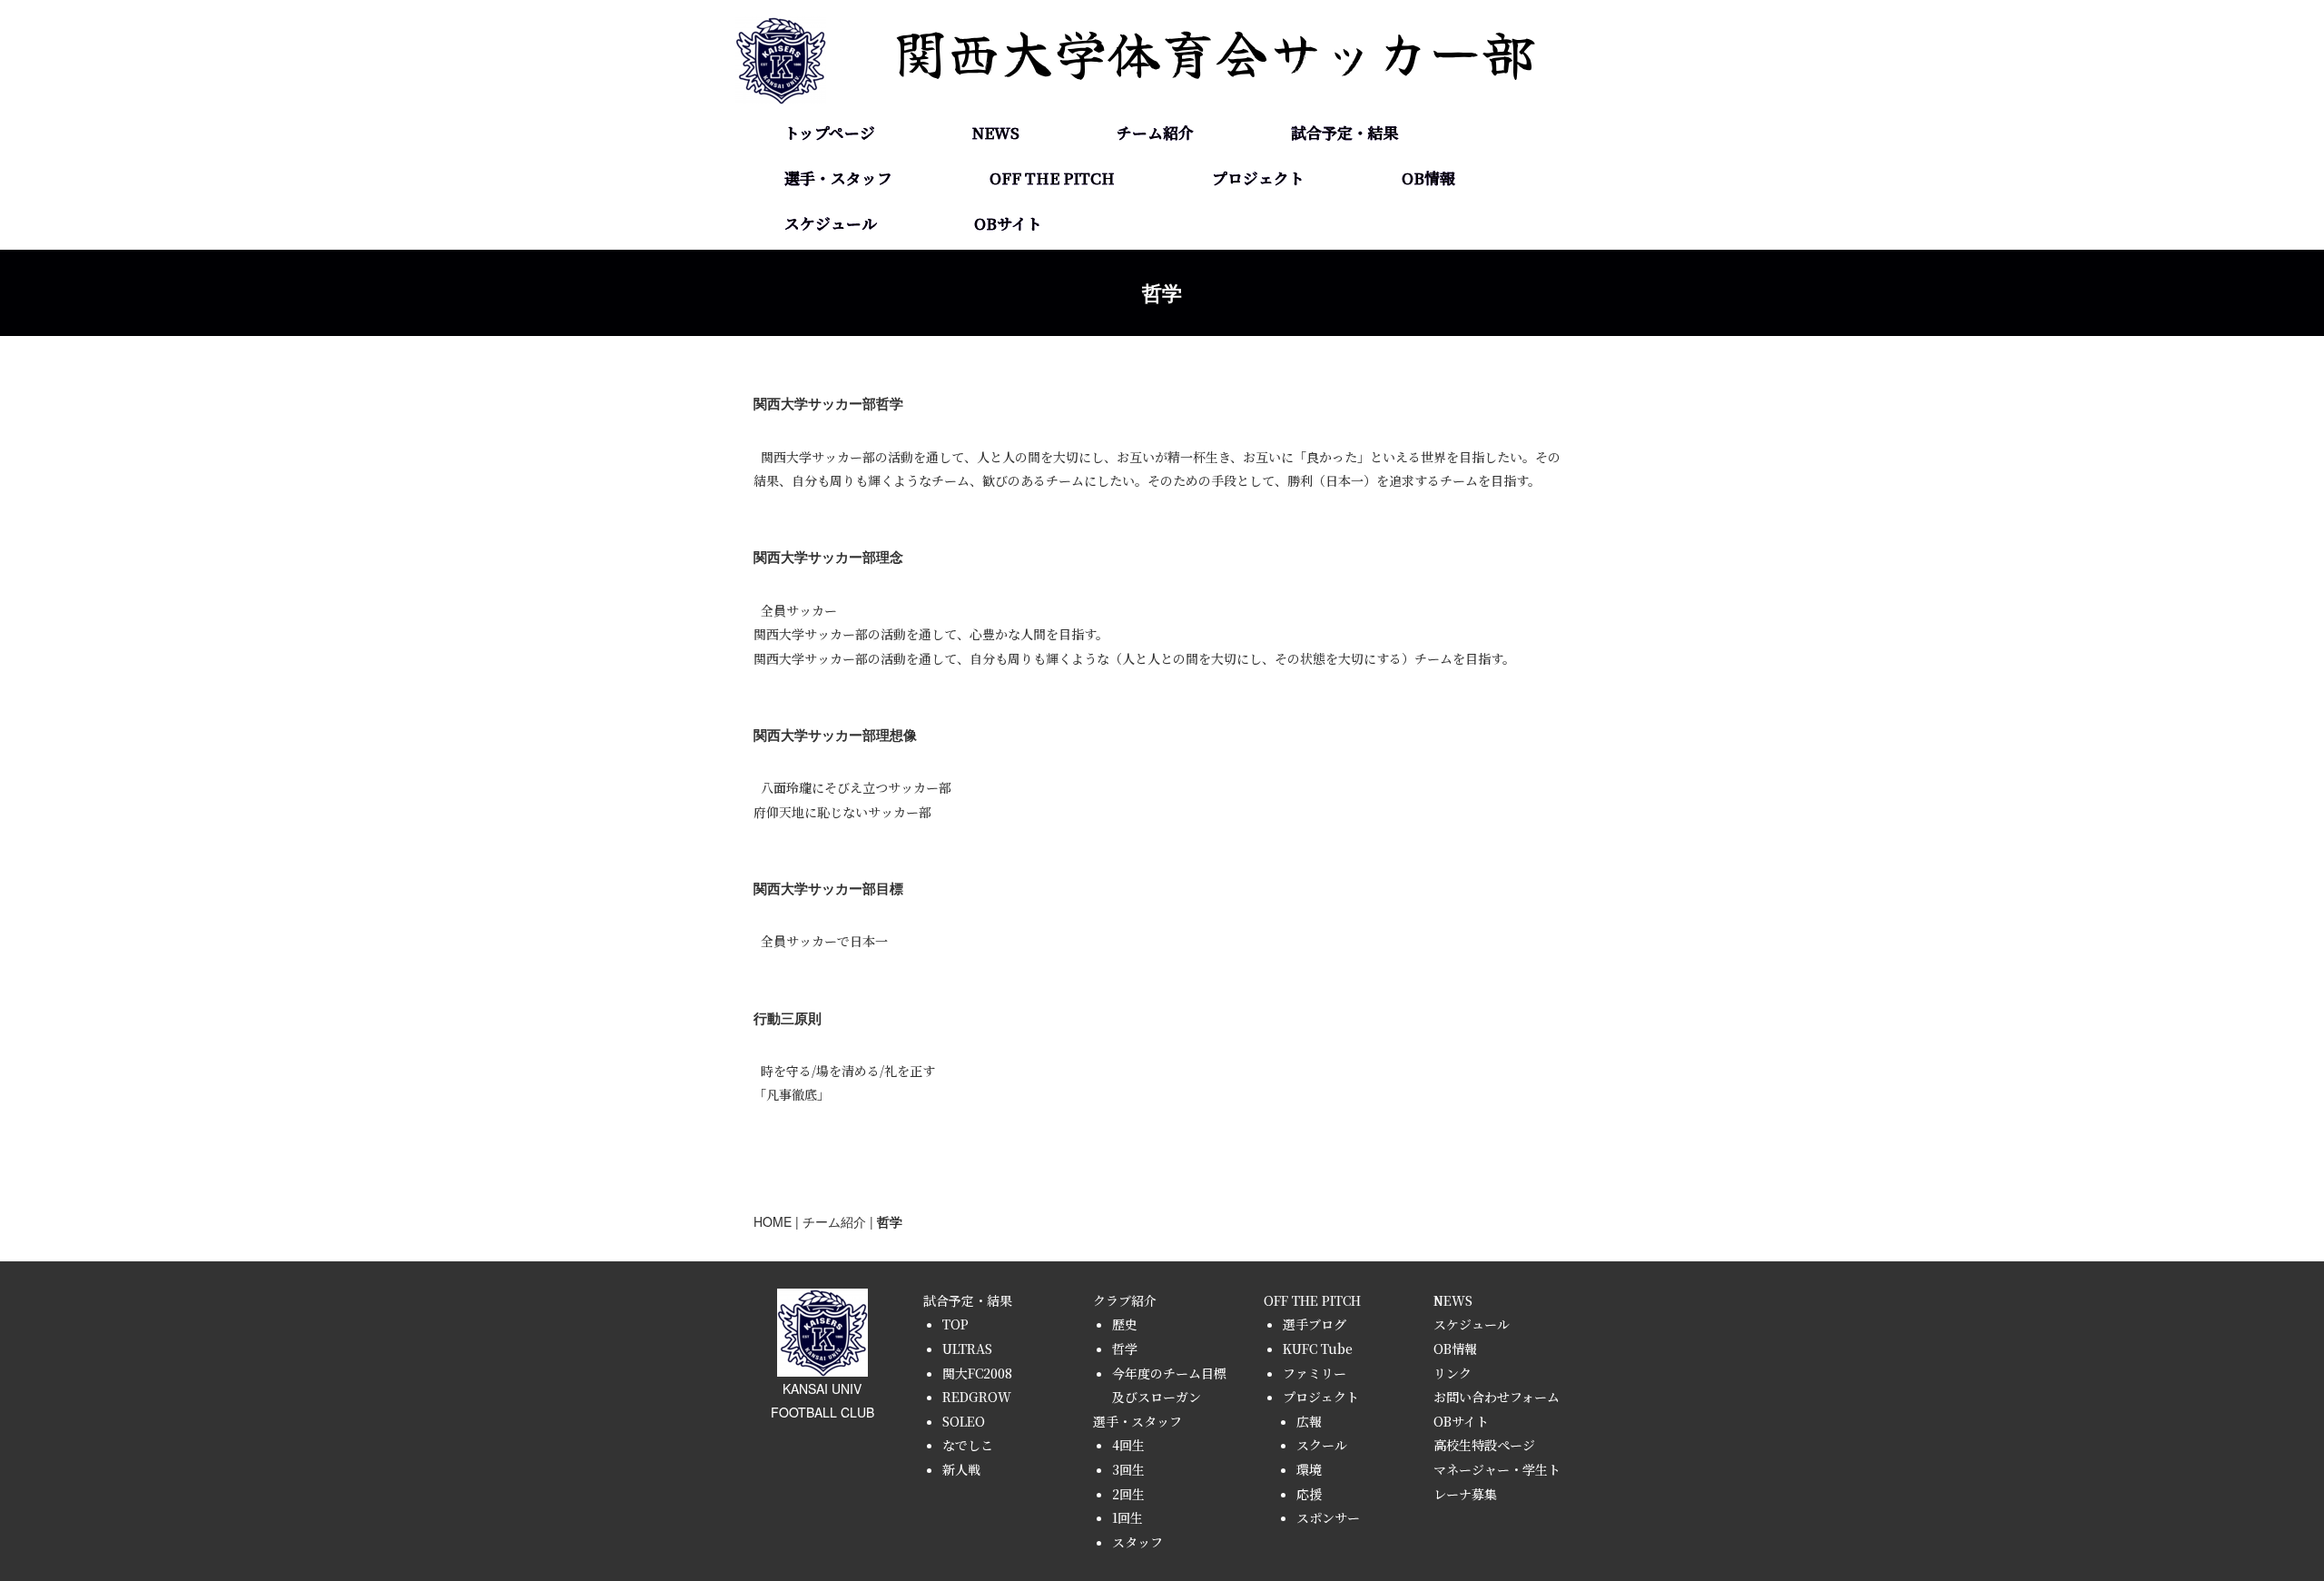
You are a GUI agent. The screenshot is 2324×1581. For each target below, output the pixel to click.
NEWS (996, 133)
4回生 (838, 190)
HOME (773, 1221)
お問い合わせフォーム (1497, 1397)
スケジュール (831, 223)
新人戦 (1345, 417)
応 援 (1258, 326)
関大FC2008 (977, 1373)
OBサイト (1008, 223)
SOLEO (1345, 326)
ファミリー (1315, 1373)
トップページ (830, 133)
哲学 (1155, 235)
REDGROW (1345, 281)
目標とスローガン (1155, 281)
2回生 (838, 281)
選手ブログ (1052, 190)
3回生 (1128, 1469)
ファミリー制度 (1052, 281)
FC (1345, 235)
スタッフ (838, 371)
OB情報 (1428, 178)
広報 (1309, 1421)
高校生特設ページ (1484, 1445)
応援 (1309, 1494)
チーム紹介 (834, 1221)
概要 (1155, 190)
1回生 (838, 326)
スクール (1258, 235)
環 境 (1258, 281)
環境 (1309, 1469)
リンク (1452, 1373)
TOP (1345, 144)
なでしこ (1345, 371)
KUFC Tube (1318, 1349)
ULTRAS (1345, 190)
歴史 (1155, 144)
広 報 (1258, 190)
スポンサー (1328, 1517)
